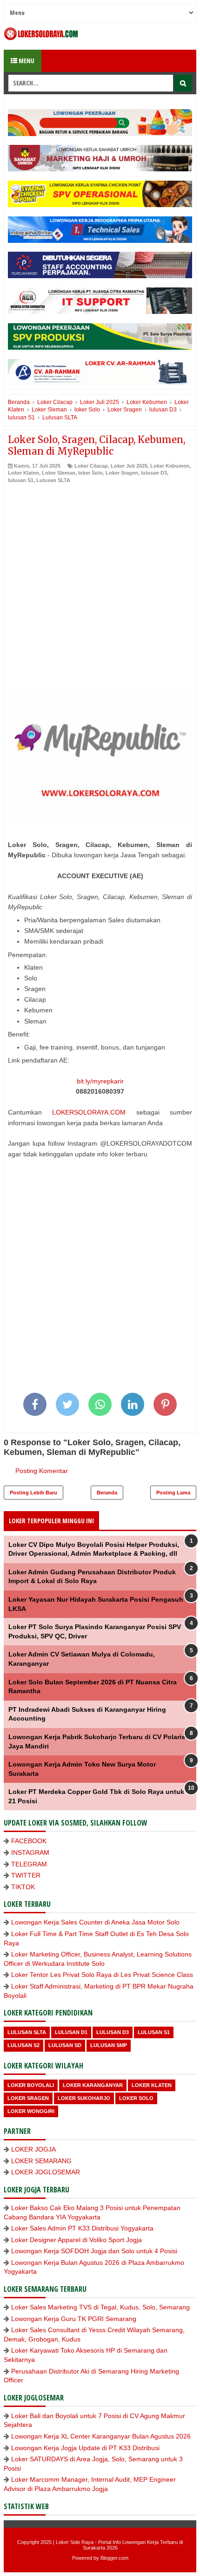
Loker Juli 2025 (129, 466)
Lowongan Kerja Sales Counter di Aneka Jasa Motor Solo (95, 1922)
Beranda (107, 1493)
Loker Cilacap (91, 466)
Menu (26, 61)
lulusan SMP (109, 2045)
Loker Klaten (23, 473)
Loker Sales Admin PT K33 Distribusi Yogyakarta (82, 2228)
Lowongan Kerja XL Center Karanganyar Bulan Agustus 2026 (101, 2436)
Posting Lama (173, 1493)
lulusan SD (65, 2045)
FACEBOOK (29, 1841)
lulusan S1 (21, 480)
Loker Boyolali (31, 2085)
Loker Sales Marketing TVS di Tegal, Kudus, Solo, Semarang (100, 2307)
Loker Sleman (59, 473)
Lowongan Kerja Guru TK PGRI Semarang (74, 2319)
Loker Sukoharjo (84, 2098)
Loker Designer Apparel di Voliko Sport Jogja (77, 2240)
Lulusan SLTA (53, 480)
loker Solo (90, 473)
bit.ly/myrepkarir (100, 1081)
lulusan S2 (23, 2045)
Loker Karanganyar (93, 2085)
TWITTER (26, 1875)
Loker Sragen (122, 473)
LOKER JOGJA (33, 2149)
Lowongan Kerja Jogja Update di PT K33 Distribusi (85, 2448)
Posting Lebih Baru (33, 1493)
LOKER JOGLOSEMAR (46, 2172)
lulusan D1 (71, 2032)
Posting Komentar (42, 1471)
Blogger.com (114, 2558)
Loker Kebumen (170, 466)
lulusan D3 (154, 473)
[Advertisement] (100, 588)
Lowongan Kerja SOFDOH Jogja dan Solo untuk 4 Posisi (94, 2251)
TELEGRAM (29, 1864)
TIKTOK (23, 1887)
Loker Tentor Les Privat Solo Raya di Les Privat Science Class (102, 1975)
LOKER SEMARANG (41, 2161)
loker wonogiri (31, 2111)
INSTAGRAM (30, 1852)
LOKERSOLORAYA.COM (89, 1112)
